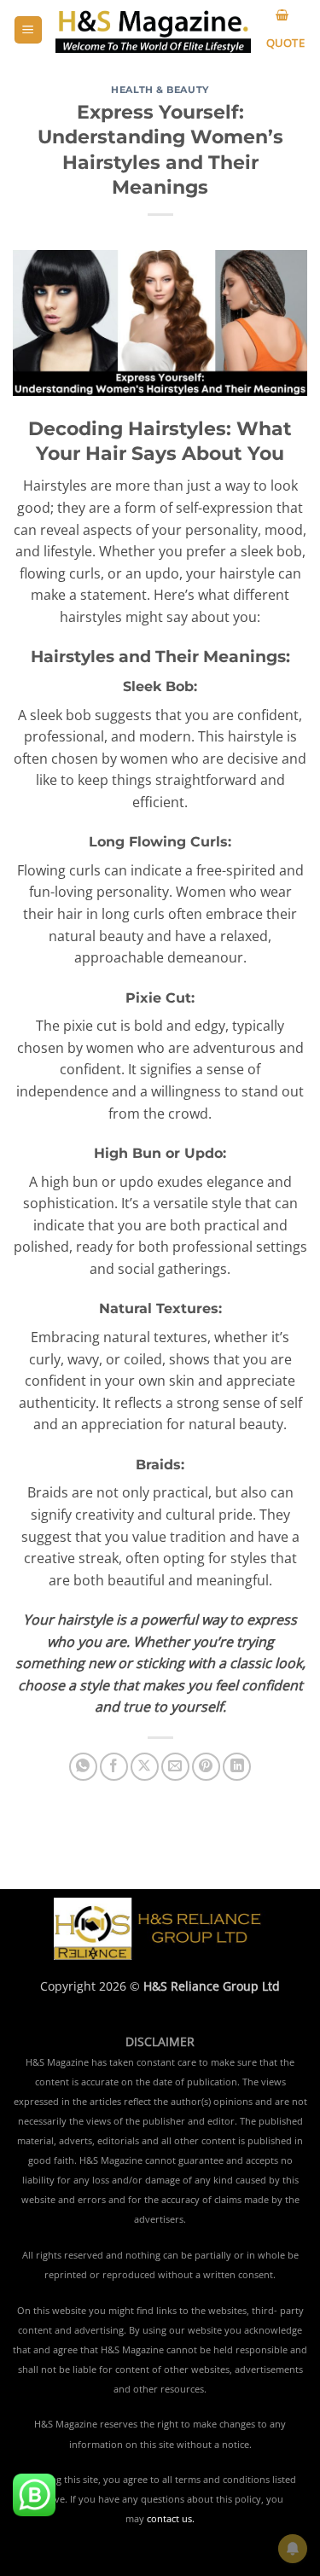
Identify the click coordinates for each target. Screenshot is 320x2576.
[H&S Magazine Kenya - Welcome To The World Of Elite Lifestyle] (153, 30)
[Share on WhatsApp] (83, 1767)
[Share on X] (145, 1767)
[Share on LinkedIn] (237, 1767)
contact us (169, 2519)
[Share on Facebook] (114, 1767)
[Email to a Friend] (175, 1767)
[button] (28, 30)
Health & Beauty (160, 90)
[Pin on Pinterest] (206, 1767)
